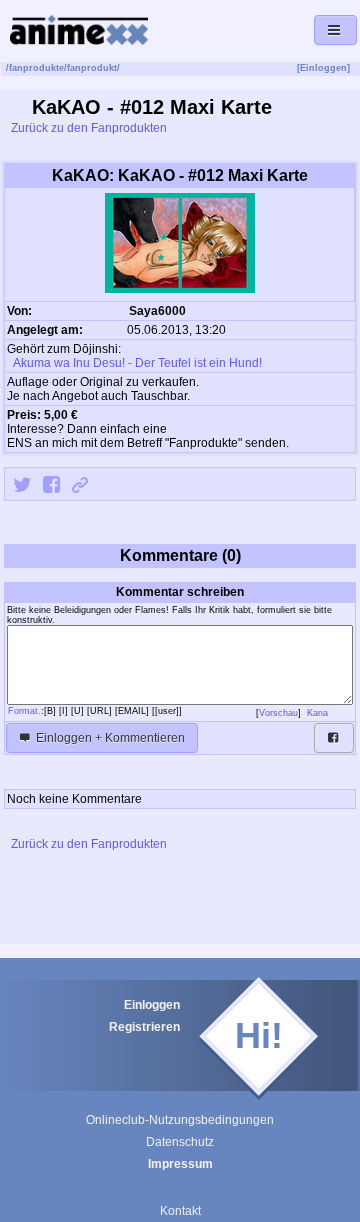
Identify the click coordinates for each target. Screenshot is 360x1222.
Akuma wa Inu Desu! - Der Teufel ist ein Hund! (136, 363)
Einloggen (152, 1005)
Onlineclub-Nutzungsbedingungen (180, 1120)
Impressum (180, 1164)
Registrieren (144, 1027)
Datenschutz (180, 1142)
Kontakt (180, 1211)
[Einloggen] (323, 68)
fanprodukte (36, 68)
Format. (24, 711)
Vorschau (278, 713)
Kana (319, 713)
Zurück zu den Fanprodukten (87, 128)
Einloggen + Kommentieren (109, 738)
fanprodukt (92, 68)
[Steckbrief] (199, 312)
